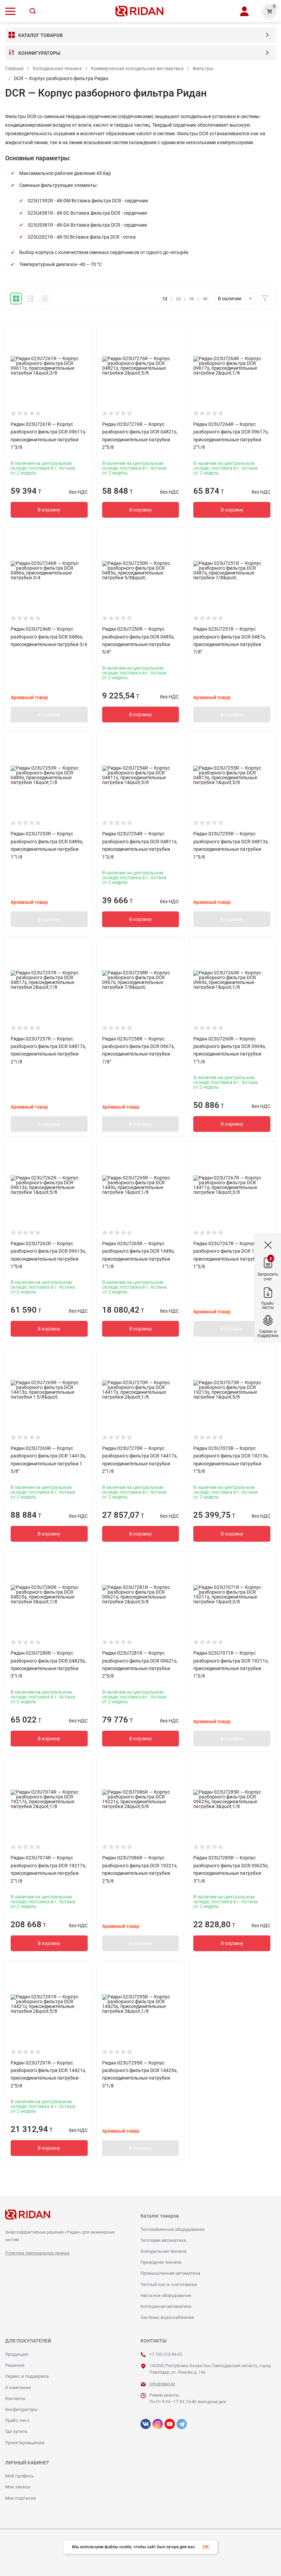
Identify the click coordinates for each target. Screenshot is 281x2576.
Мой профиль (19, 2476)
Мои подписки (21, 2498)
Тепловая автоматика (163, 2240)
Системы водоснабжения (167, 2317)
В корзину (49, 510)
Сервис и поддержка (27, 2376)
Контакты (15, 2398)
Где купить (16, 2431)
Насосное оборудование (166, 2295)
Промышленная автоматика (170, 2273)
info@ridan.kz (162, 2384)
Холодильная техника (57, 68)
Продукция (17, 2354)
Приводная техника (161, 2262)
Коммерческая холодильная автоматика (137, 68)
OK (206, 2547)
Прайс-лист (17, 2420)
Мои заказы (18, 2487)
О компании (18, 2388)
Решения (15, 2365)
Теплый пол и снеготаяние (169, 2284)
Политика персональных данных (37, 2253)
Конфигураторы (21, 2409)
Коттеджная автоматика (166, 2306)
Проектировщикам (25, 2443)
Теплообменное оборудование (173, 2229)
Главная (14, 68)
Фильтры (203, 68)
